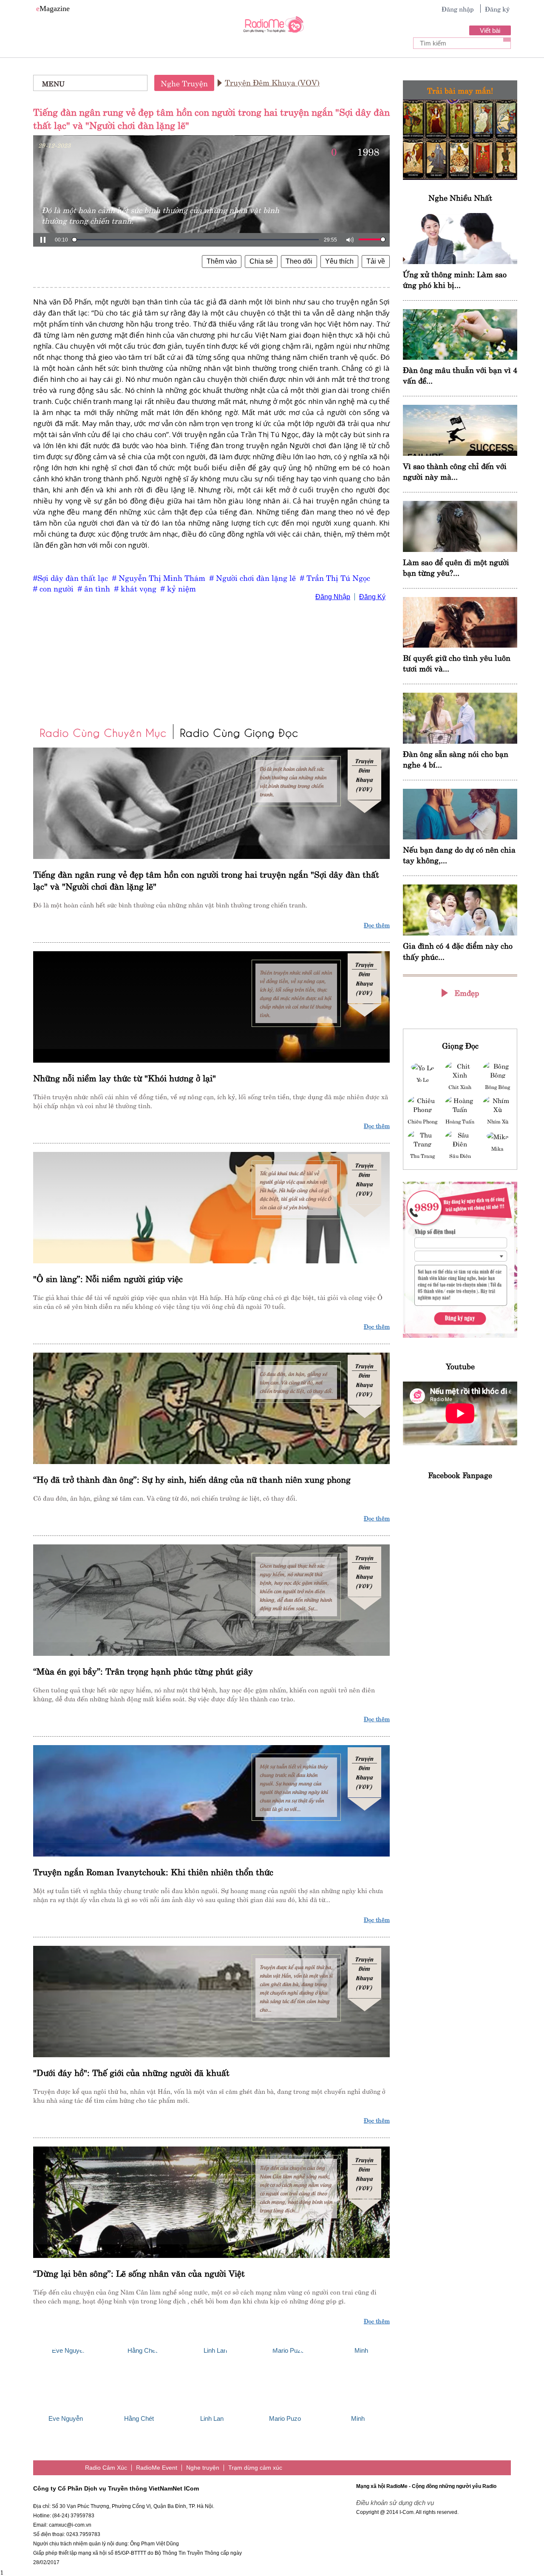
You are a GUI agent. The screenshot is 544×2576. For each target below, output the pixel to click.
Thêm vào (222, 261)
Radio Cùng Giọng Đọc (239, 732)
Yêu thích (339, 261)
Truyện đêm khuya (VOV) (272, 82)
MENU (53, 83)
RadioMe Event (157, 2468)
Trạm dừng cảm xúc (255, 2468)
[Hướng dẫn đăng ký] (460, 1260)
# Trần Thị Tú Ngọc (335, 577)
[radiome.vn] (272, 27)
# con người (53, 588)
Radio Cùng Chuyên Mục (103, 732)
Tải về (376, 261)
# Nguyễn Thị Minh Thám (159, 577)
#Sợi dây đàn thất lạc (71, 577)
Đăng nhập (458, 9)
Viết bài (490, 30)
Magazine (53, 9)
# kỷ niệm (178, 588)
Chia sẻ (261, 261)
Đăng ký (497, 9)
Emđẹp (467, 992)
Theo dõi (299, 261)
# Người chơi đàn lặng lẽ (253, 577)
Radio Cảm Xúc (106, 2468)
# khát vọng (135, 588)
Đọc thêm (377, 924)
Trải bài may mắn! (460, 90)
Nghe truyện (184, 83)
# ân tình (94, 588)
